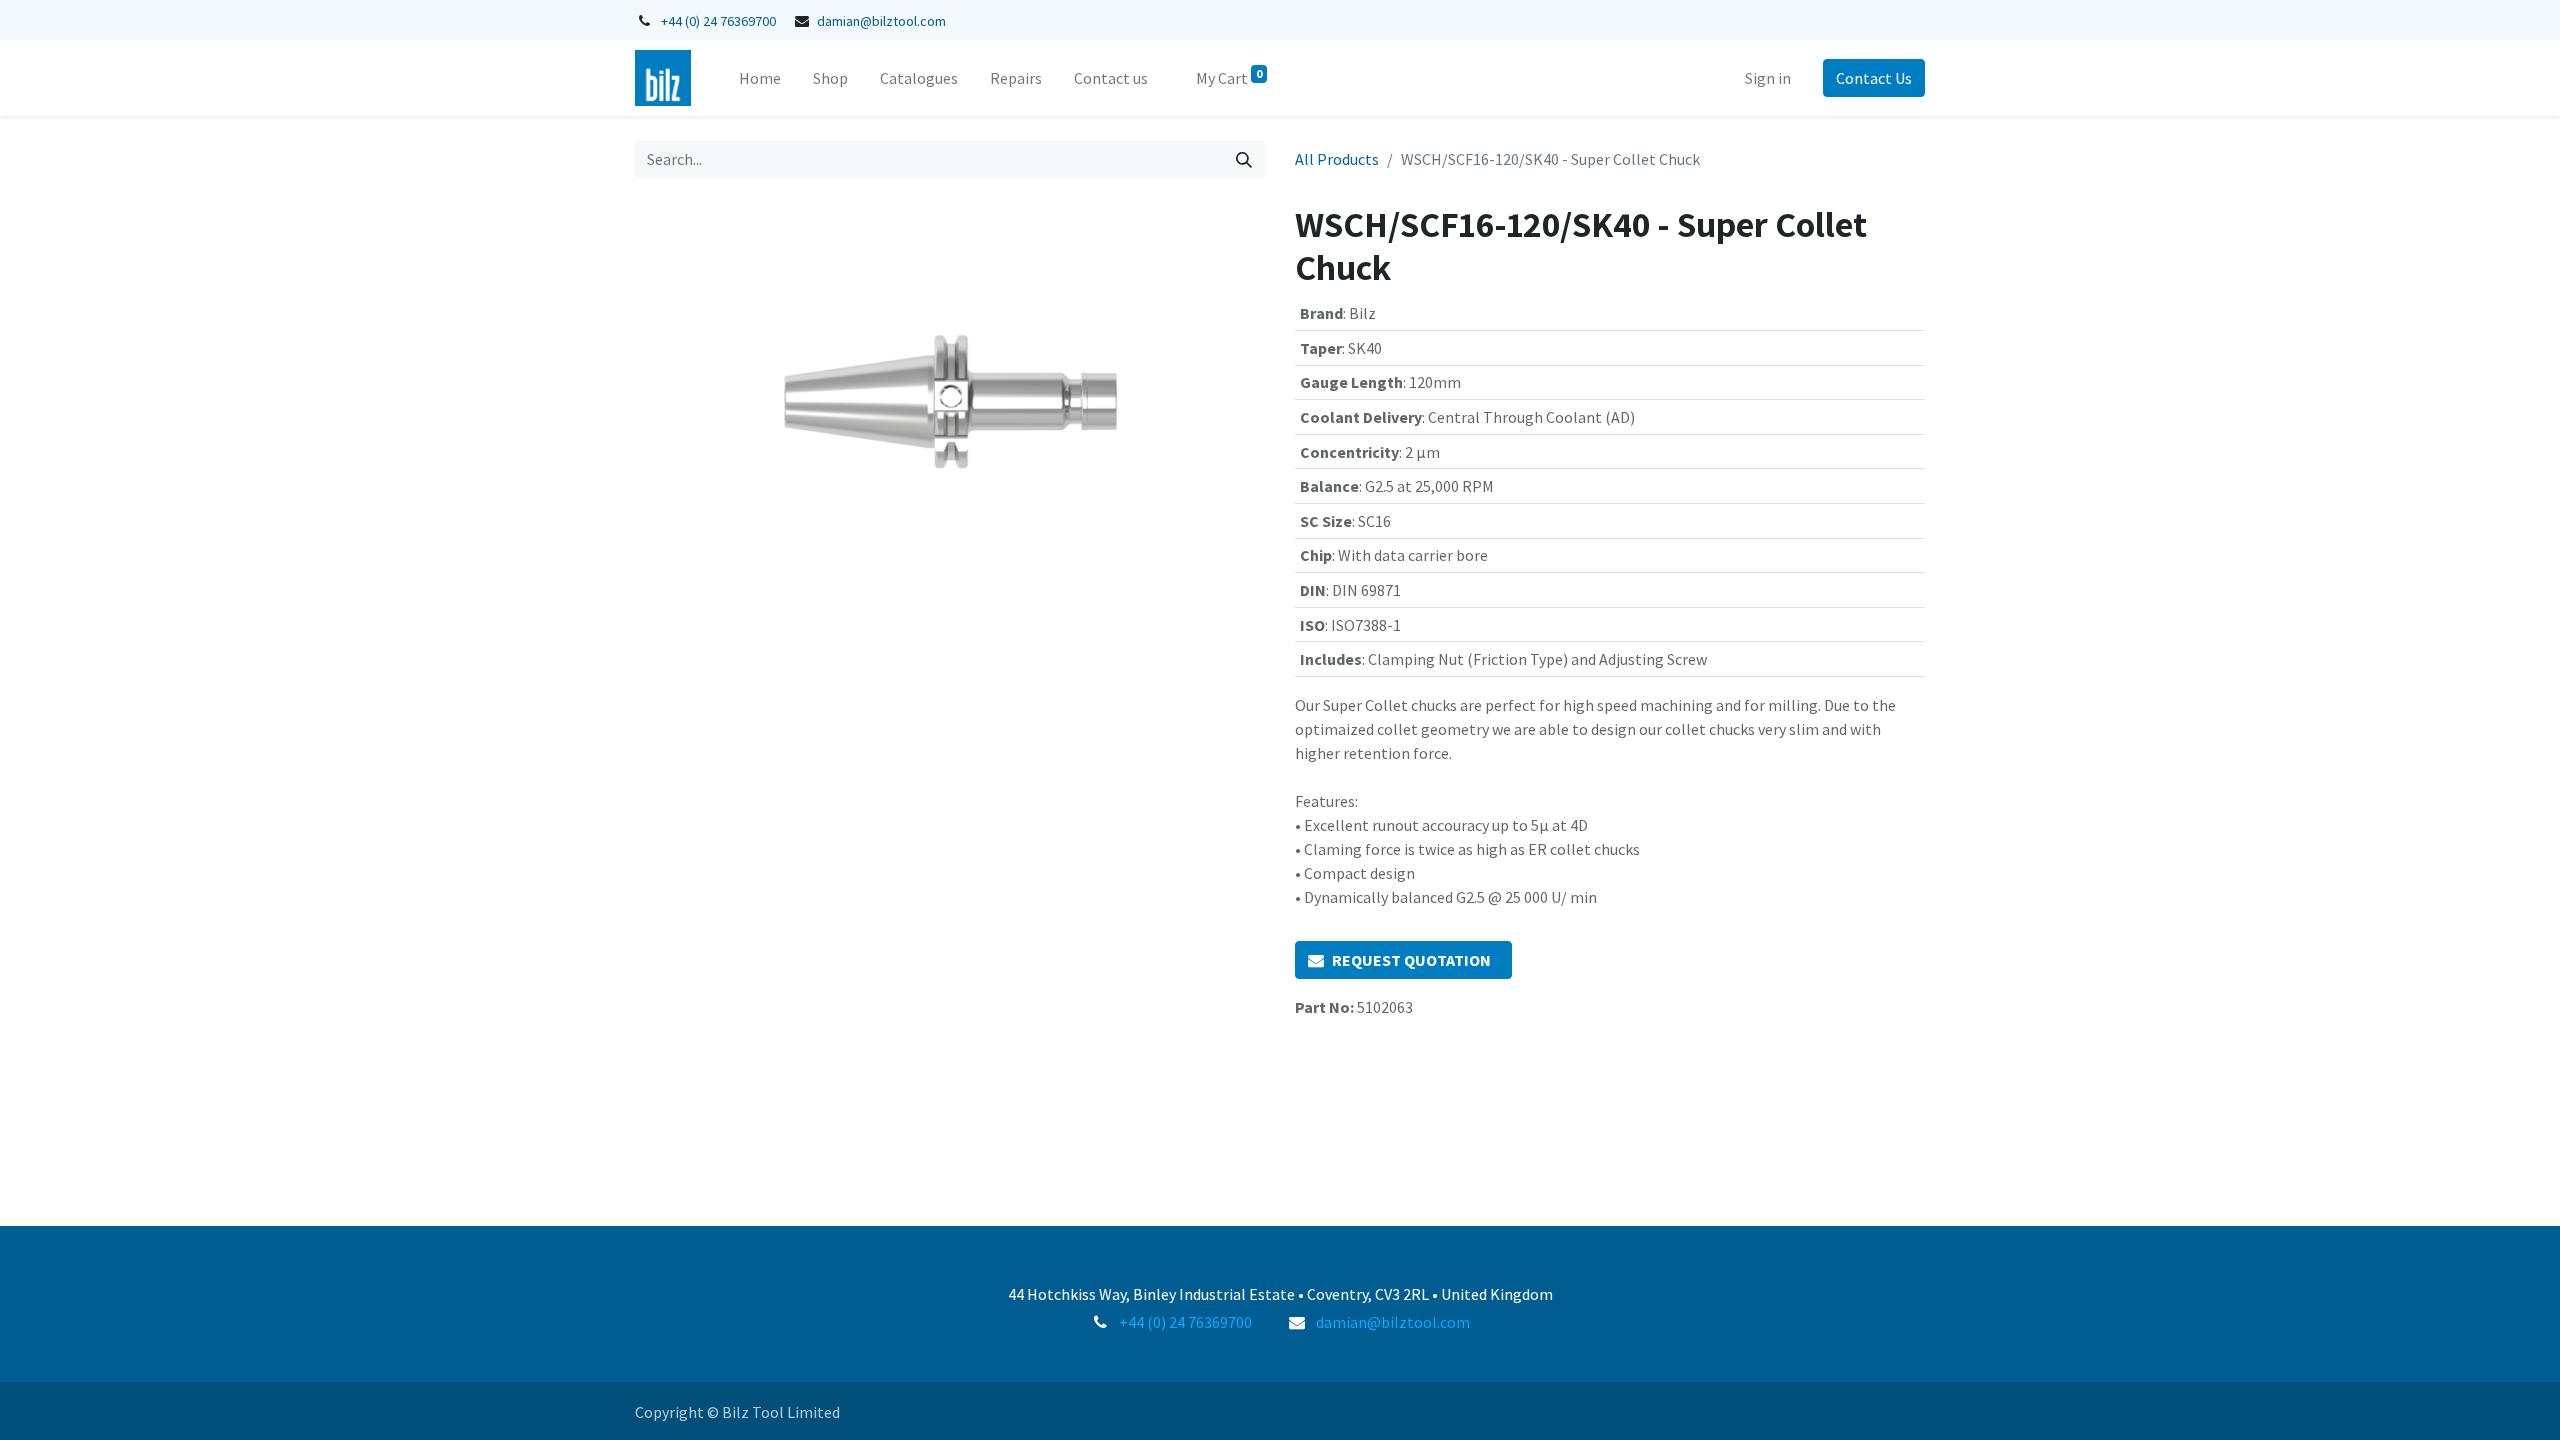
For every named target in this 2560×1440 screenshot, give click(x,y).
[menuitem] (760, 78)
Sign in (1768, 78)
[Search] (1244, 159)
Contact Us (1874, 78)
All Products (1337, 159)
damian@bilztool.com (881, 21)
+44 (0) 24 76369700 (718, 21)
